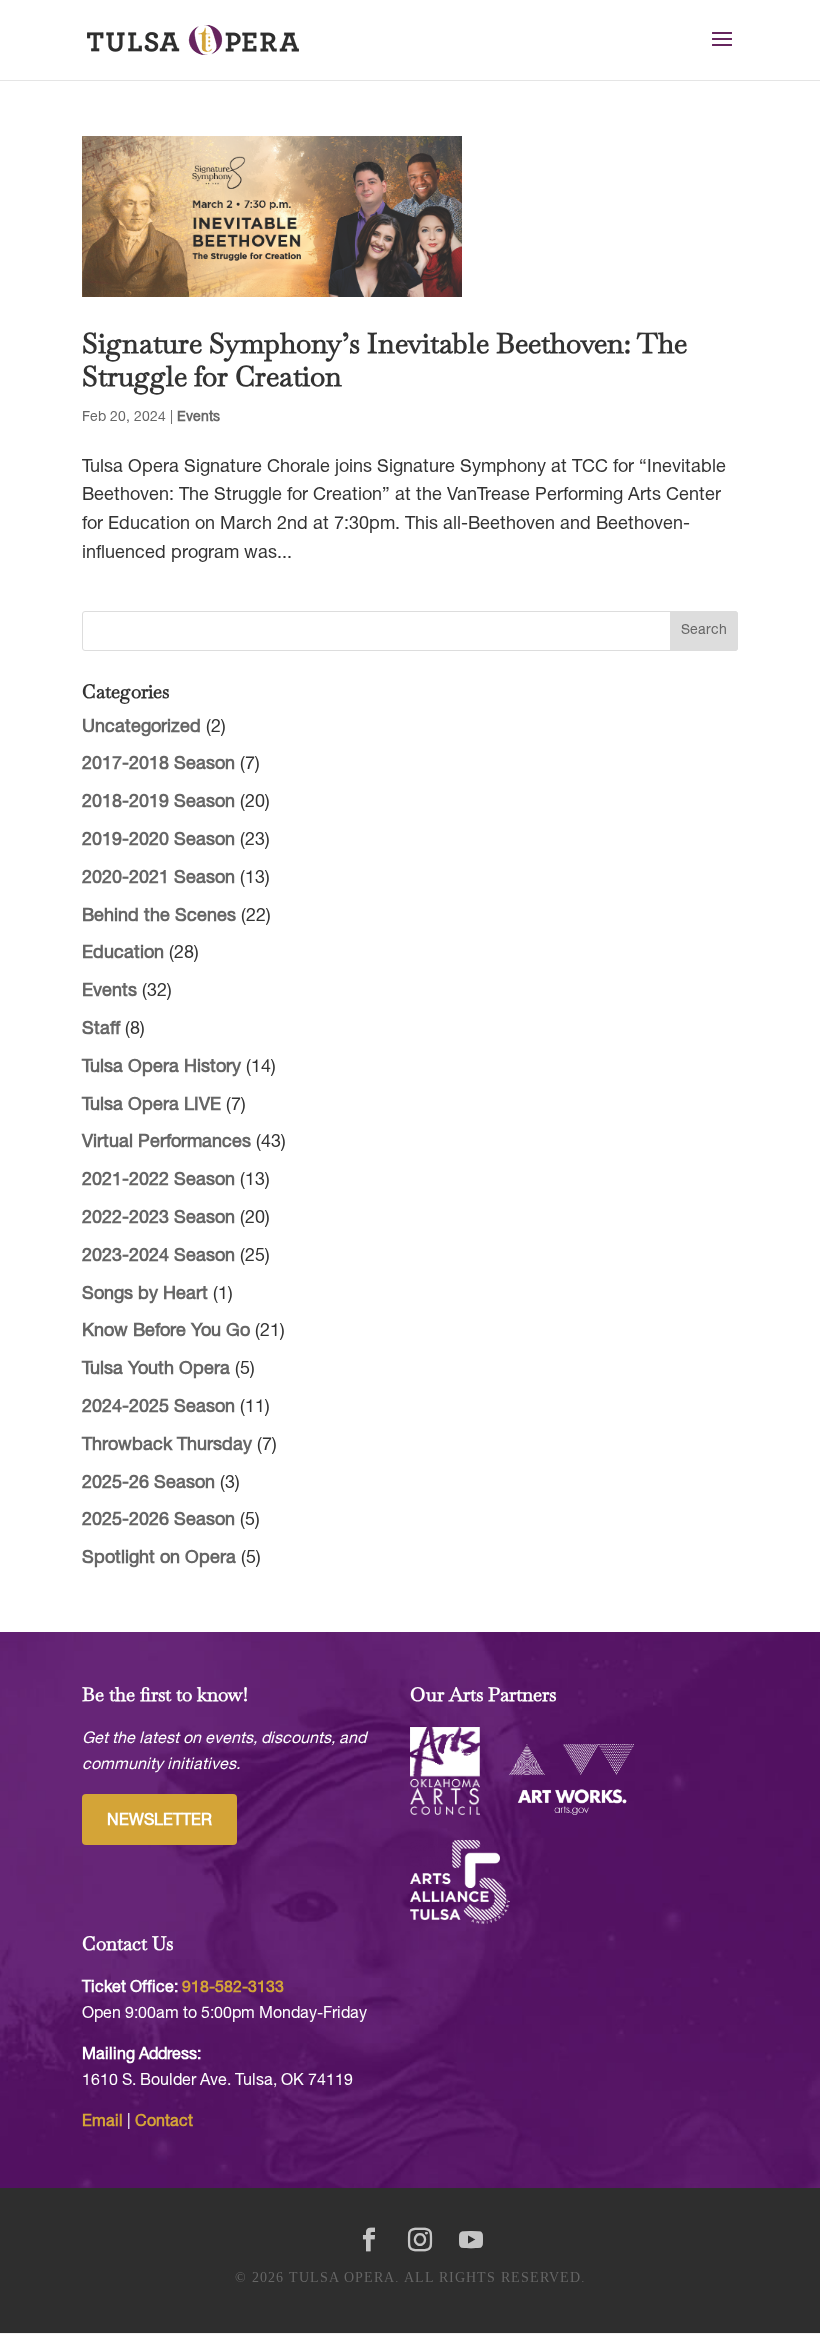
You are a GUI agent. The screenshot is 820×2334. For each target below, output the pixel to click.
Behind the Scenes (159, 916)
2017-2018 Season (158, 764)
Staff (101, 1029)
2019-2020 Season (158, 840)
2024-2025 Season (158, 1407)
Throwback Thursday (167, 1445)
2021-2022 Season (158, 1180)
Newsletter (159, 1821)
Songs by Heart (145, 1294)
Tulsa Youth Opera (156, 1369)
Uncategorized (141, 727)
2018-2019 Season (158, 802)
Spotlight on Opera (159, 1558)
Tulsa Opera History (161, 1067)
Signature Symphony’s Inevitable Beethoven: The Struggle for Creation (384, 360)
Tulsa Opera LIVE (151, 1105)
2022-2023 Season (158, 1218)
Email (102, 2122)
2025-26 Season (148, 1483)
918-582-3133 (233, 1988)
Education (123, 953)
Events (198, 417)
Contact (164, 2122)
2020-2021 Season (158, 878)
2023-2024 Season (158, 1256)
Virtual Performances (166, 1142)
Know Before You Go (166, 1331)
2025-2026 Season (158, 1520)
